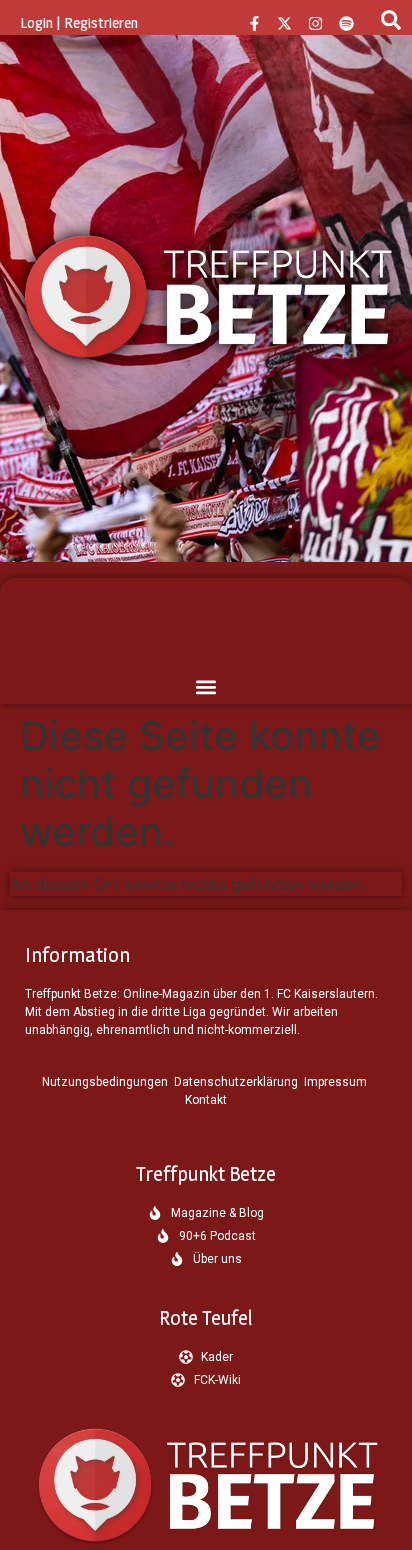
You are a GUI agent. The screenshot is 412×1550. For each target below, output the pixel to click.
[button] (206, 687)
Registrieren (101, 22)
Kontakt (206, 1100)
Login (36, 22)
